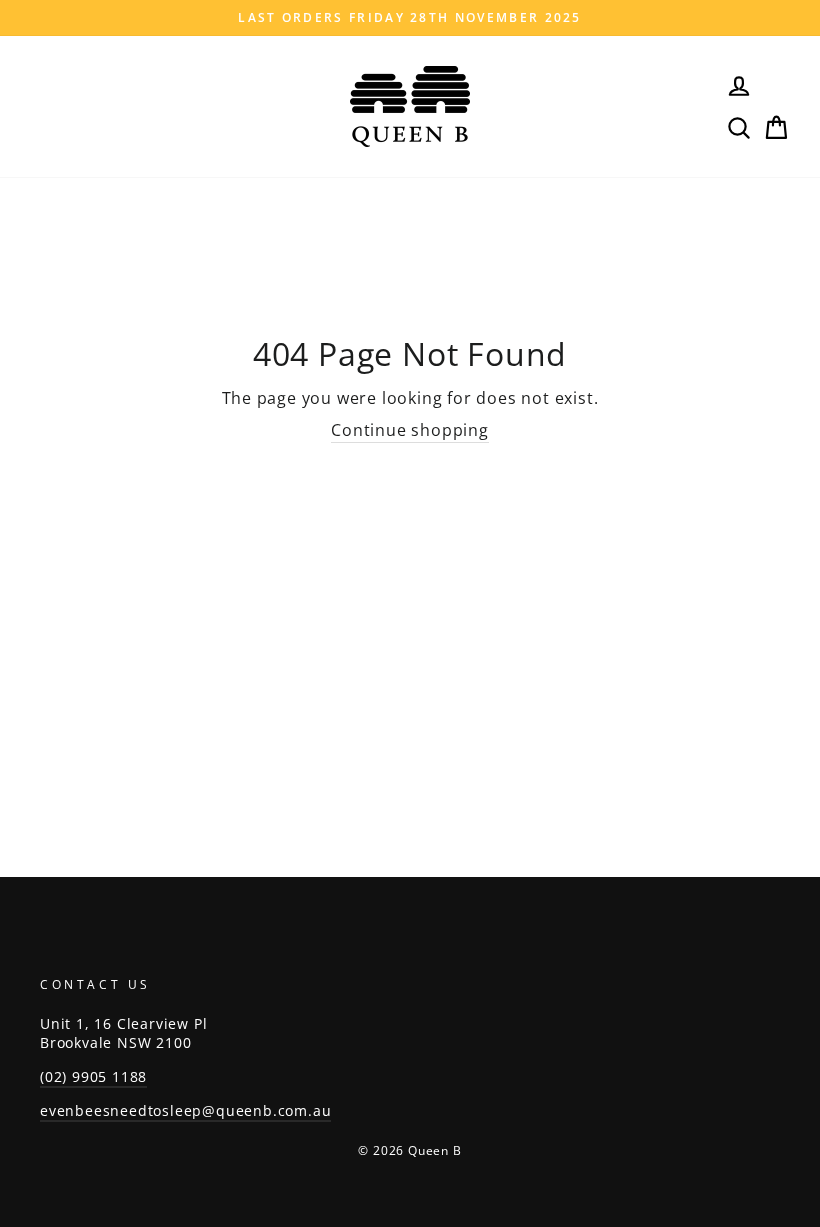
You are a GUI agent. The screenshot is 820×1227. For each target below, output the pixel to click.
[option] (410, 18)
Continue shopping (410, 430)
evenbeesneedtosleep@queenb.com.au (185, 1110)
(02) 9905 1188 (93, 1076)
